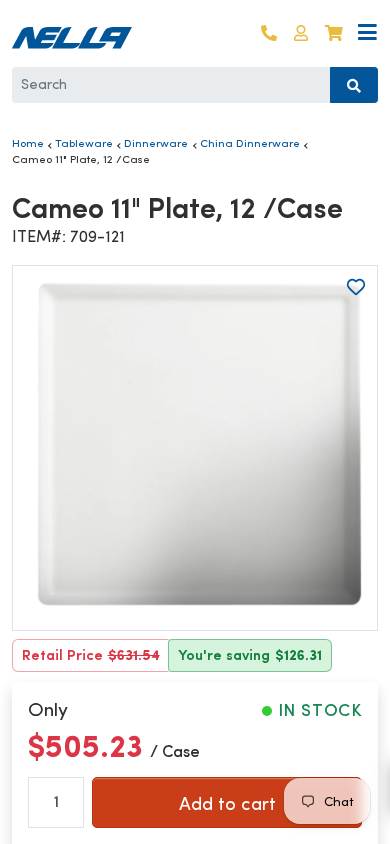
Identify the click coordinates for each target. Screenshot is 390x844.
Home (28, 143)
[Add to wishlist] (356, 287)
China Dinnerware (250, 143)
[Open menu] (367, 33)
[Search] (354, 85)
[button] (301, 33)
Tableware (84, 143)
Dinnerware (156, 143)
